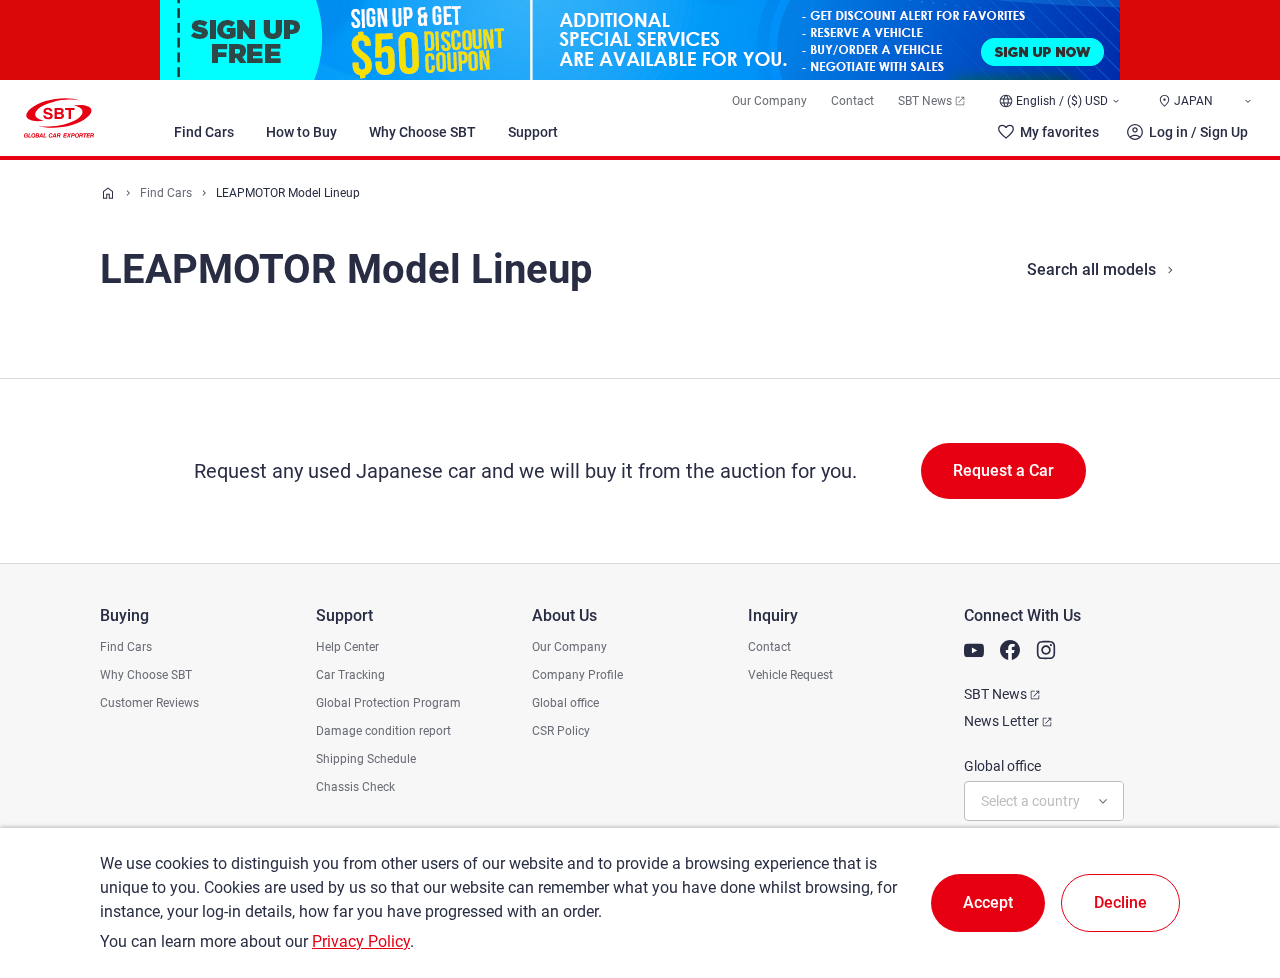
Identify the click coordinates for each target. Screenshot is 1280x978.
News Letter (1001, 721)
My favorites (1059, 132)
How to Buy (301, 132)
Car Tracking (350, 675)
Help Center (347, 647)
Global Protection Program (388, 703)
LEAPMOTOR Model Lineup (288, 193)
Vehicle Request (790, 675)
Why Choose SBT (422, 132)
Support (533, 132)
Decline (1120, 902)
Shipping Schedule (366, 759)
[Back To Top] (1230, 875)
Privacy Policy (361, 941)
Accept (988, 902)
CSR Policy (561, 731)
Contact (852, 101)
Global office (565, 703)
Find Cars (204, 132)
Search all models (1091, 269)
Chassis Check (355, 787)
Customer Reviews (149, 703)
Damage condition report (383, 731)
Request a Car (1003, 470)
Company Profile (577, 675)
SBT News (925, 101)
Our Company (769, 101)
